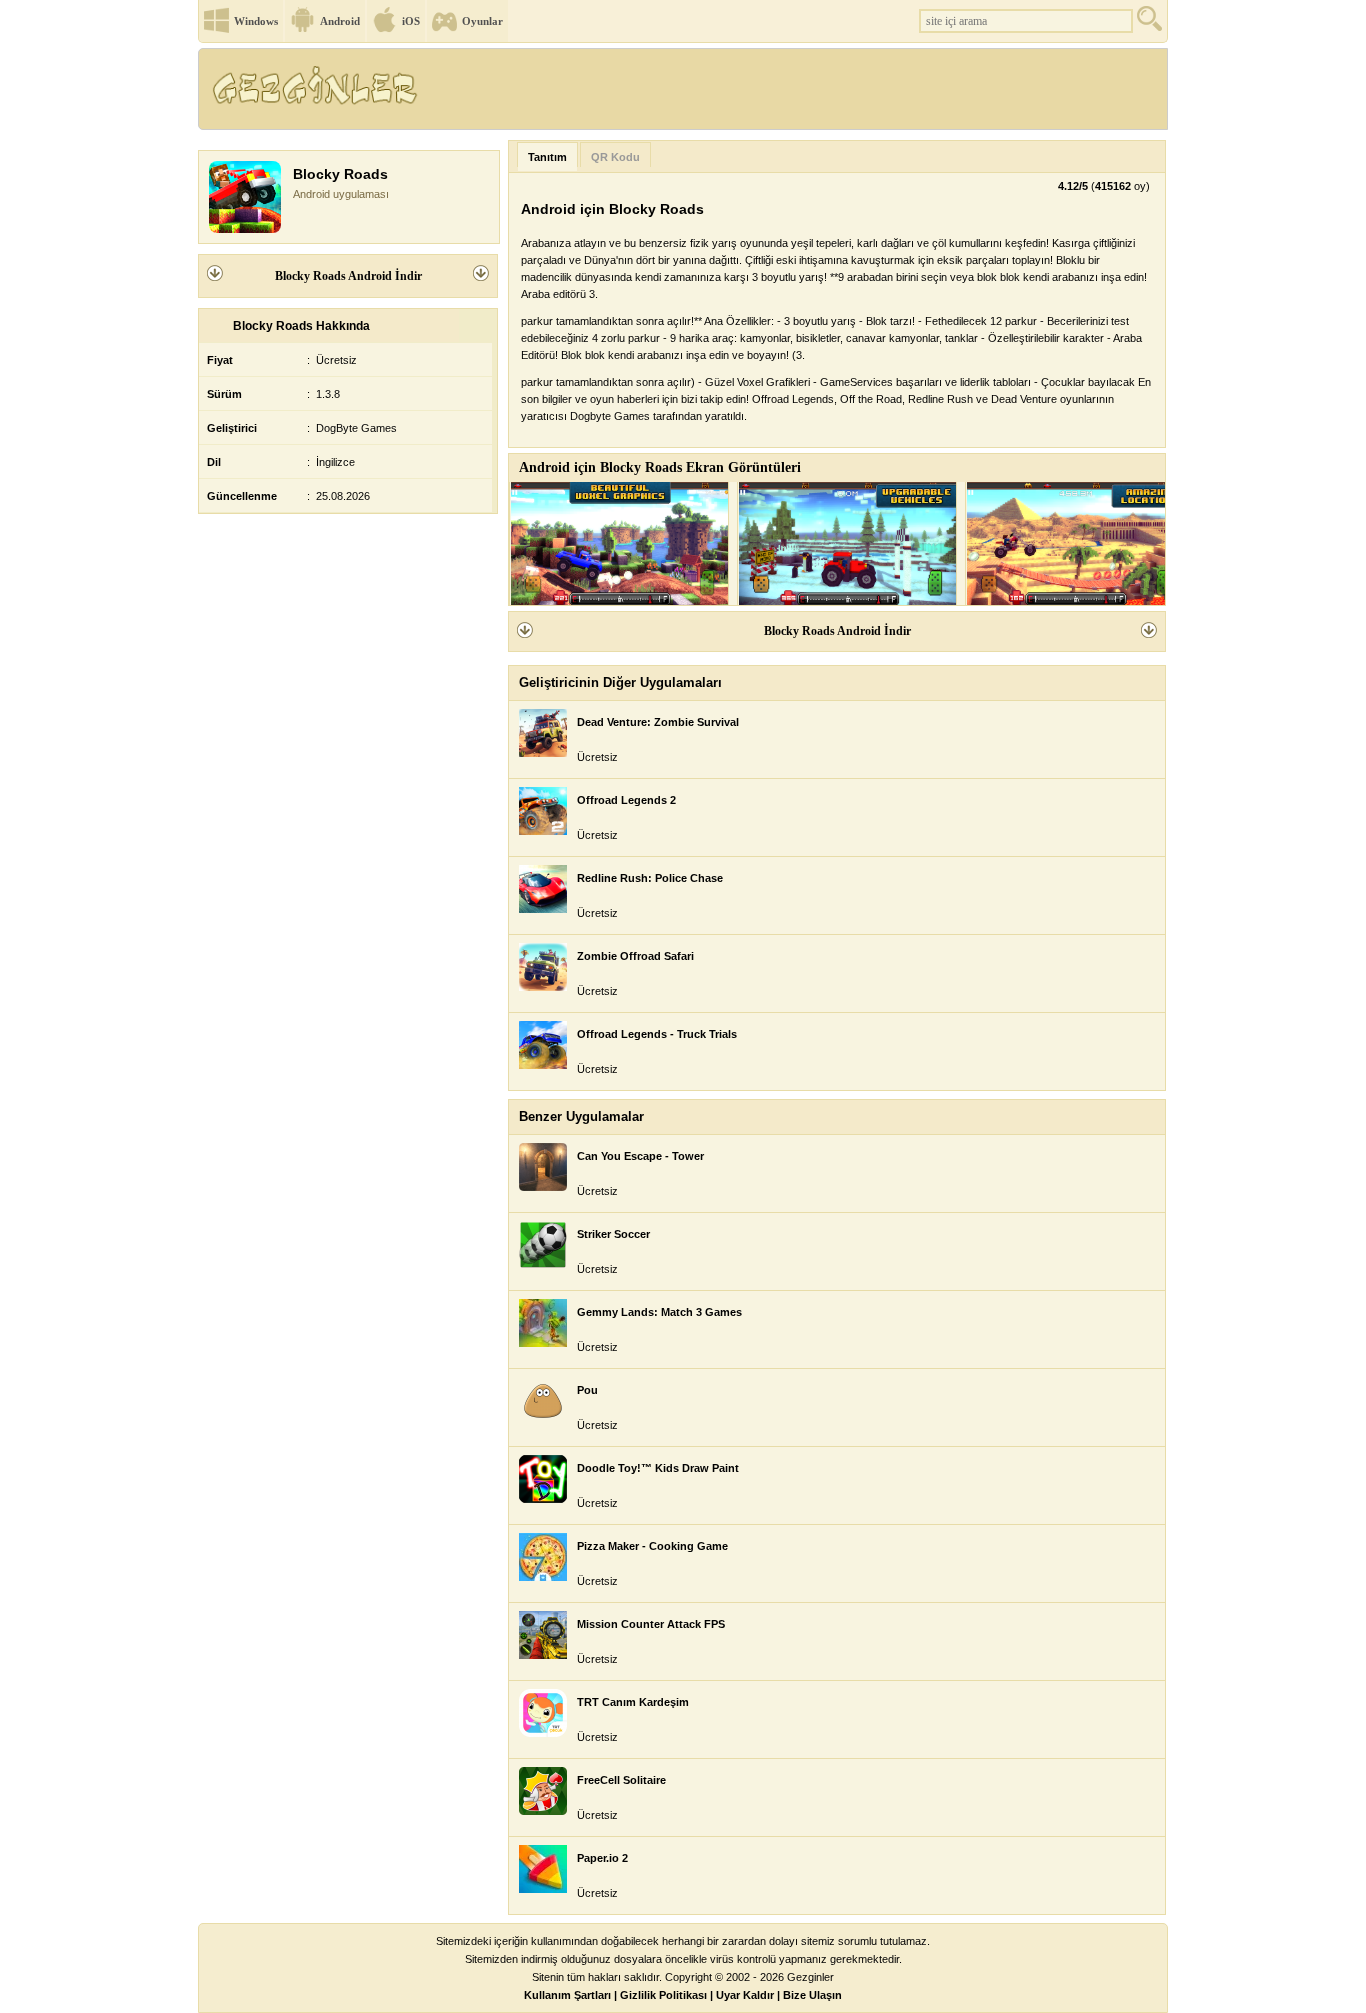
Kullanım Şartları (567, 1995)
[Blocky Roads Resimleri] (619, 543)
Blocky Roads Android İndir (348, 276)
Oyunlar (482, 21)
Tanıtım (547, 157)
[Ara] (1152, 23)
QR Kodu (615, 157)
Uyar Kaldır (745, 1995)
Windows (256, 21)
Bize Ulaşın (812, 1995)
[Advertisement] (802, 95)
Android (340, 21)
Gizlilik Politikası (663, 1995)
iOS (411, 21)
